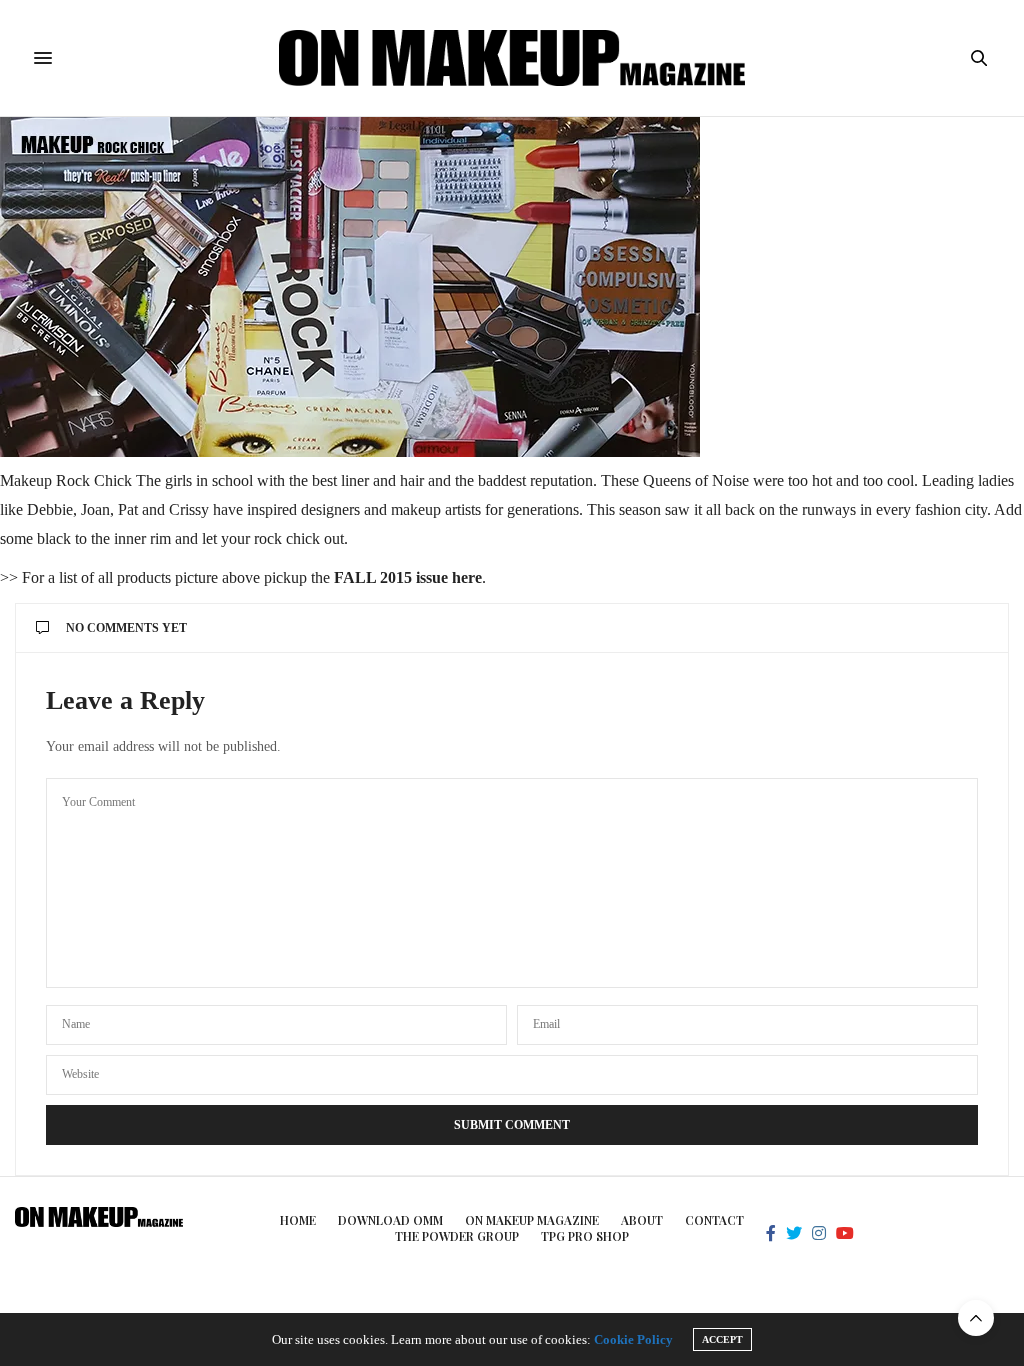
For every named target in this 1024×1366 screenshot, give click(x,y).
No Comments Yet (126, 628)
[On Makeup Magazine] (512, 58)
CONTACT (714, 1220)
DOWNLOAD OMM (390, 1220)
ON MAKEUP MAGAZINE (532, 1220)
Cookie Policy (633, 1339)
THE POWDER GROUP (457, 1236)
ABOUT (642, 1220)
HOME (298, 1220)
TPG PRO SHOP (585, 1236)
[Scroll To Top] (976, 1318)
